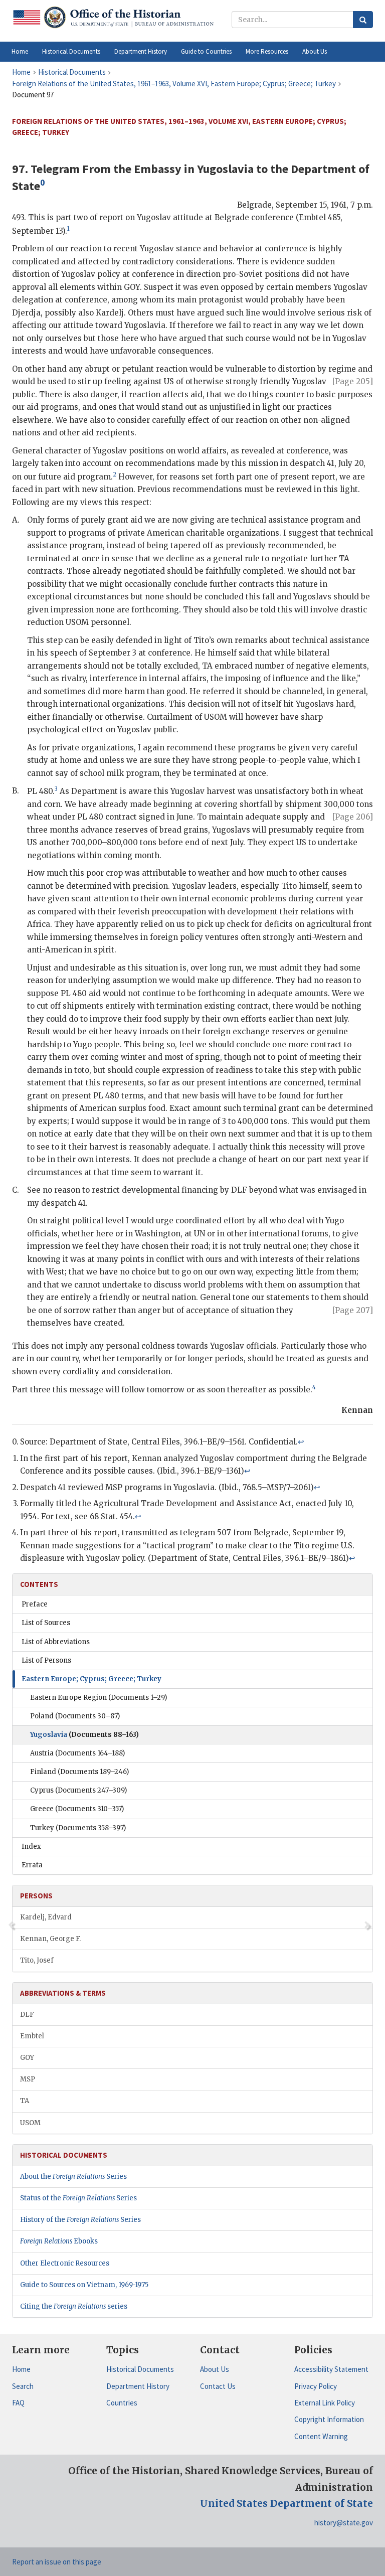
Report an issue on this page (57, 2562)
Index (31, 1846)
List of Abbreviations (56, 1642)
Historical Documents (140, 2369)
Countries (122, 2403)
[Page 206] (353, 817)
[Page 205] (353, 381)
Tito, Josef (37, 1960)
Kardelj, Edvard (46, 1917)
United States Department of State (286, 2503)
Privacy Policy (316, 2386)
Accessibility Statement (331, 2369)
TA (25, 2101)
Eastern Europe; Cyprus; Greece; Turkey (91, 1679)
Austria (77, 1753)
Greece (77, 1809)
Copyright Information (329, 2419)
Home (21, 2369)
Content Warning (321, 2436)
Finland (79, 1772)
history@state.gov (344, 2523)
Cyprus (78, 1790)
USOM (30, 2123)
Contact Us (218, 2386)
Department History (138, 2386)
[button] (71, 52)
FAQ (18, 2403)
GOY (27, 2058)
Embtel (32, 2036)
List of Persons (46, 1660)
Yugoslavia (84, 1735)
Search (23, 2386)
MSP (28, 2079)
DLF (27, 2015)
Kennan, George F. (50, 1939)
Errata (32, 1865)
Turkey (78, 1828)
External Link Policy (325, 2403)
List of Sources (46, 1623)
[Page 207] (353, 1310)
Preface (35, 1604)
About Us (215, 2369)
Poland (75, 1716)
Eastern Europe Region (99, 1698)
